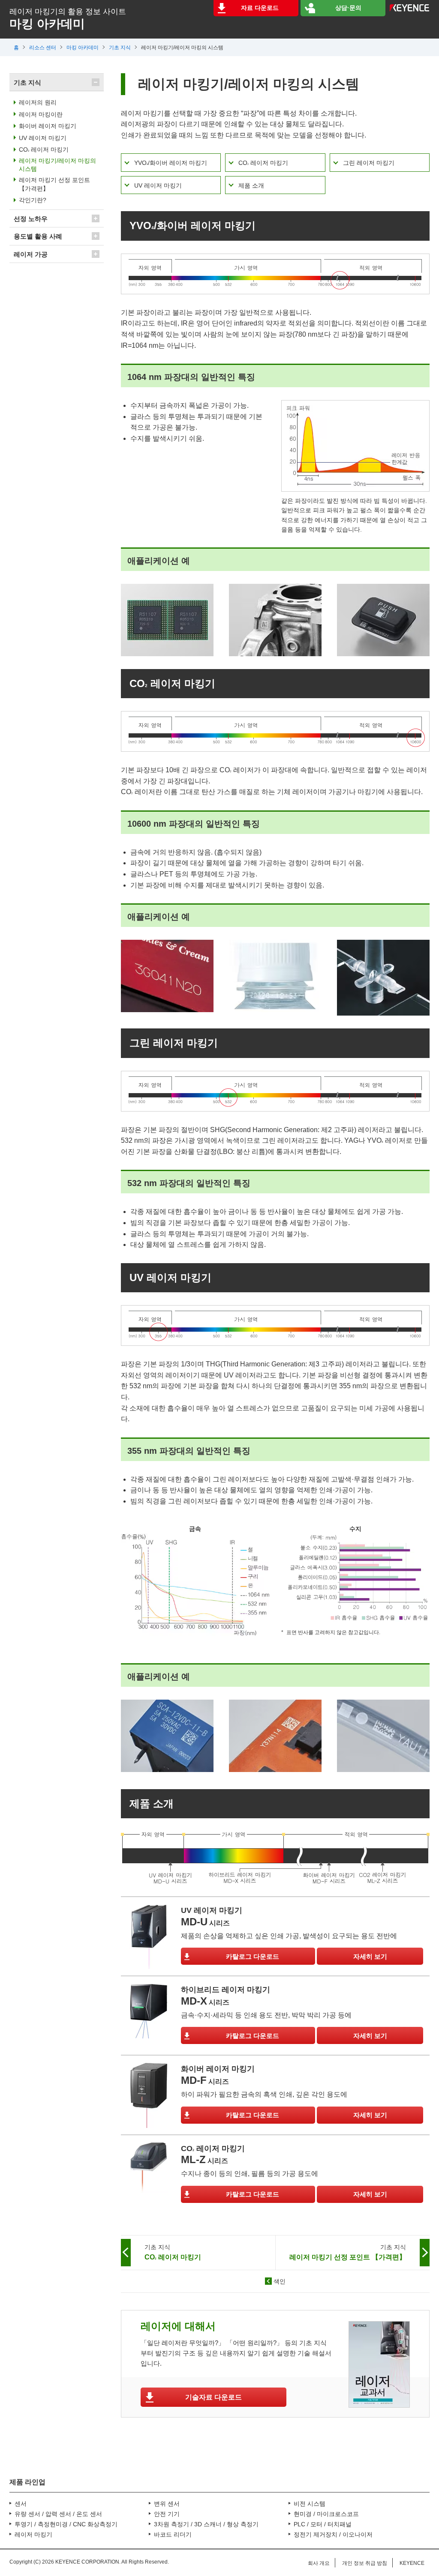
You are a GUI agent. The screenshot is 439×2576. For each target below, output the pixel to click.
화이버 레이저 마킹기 (48, 126)
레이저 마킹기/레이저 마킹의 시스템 (57, 165)
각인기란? (33, 200)
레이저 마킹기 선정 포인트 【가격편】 (54, 184)
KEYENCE (412, 2563)
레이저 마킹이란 (41, 114)
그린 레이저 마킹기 (369, 163)
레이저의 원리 (38, 102)
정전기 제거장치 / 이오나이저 (333, 2534)
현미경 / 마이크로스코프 (326, 2514)
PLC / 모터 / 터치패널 (323, 2524)
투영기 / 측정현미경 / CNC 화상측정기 (66, 2524)
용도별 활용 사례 (38, 236)
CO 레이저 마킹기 (263, 163)
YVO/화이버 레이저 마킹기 (171, 163)
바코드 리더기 (173, 2534)
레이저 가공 (31, 254)
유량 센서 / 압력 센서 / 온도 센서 (58, 2514)
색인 (280, 2281)
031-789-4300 (41, 2453)
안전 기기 (167, 2514)
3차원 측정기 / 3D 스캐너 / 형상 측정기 (206, 2524)
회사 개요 (319, 2563)
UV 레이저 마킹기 (158, 185)
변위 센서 (167, 2504)
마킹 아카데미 (83, 48)
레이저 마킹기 (33, 2534)
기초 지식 (120, 48)
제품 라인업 (27, 2482)
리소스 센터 (43, 48)
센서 (21, 2504)
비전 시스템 (310, 2504)
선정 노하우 (31, 219)
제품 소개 (251, 185)
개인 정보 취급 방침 (365, 2563)
